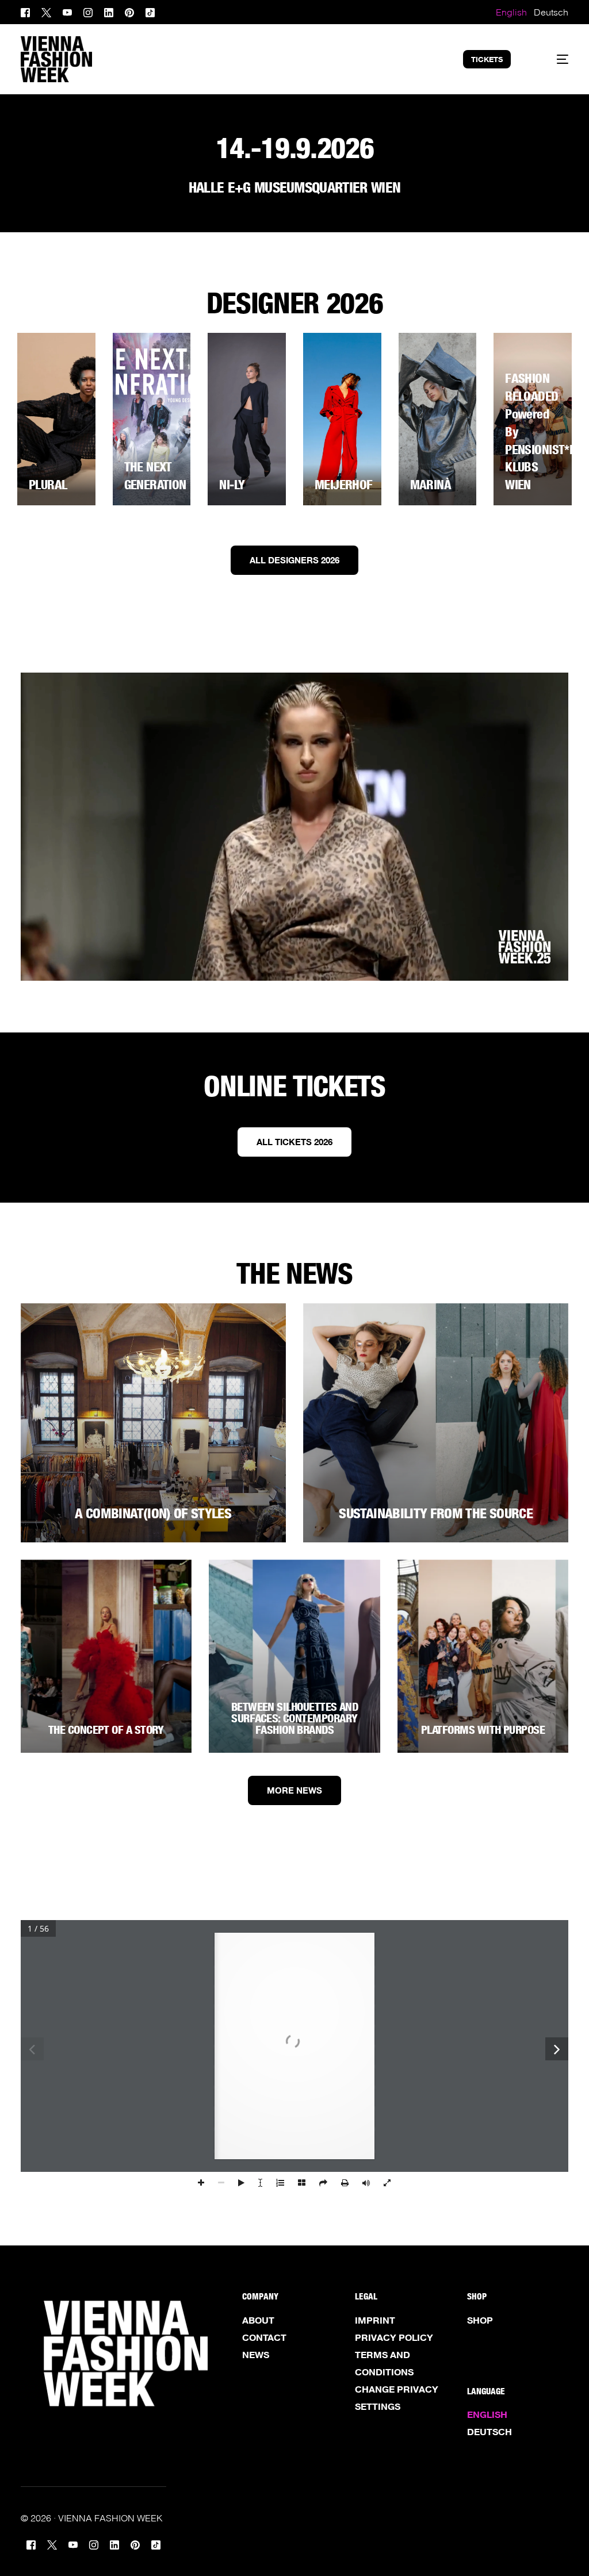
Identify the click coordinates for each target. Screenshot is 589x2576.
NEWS (256, 2355)
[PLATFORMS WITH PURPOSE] (483, 1656)
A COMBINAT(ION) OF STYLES (153, 1513)
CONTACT (264, 2337)
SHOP (480, 2320)
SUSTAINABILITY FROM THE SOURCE (436, 1513)
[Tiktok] (150, 11)
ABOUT (258, 2320)
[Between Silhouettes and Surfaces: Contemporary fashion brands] (294, 1656)
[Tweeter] (46, 11)
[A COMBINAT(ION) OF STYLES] (153, 1423)
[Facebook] (28, 11)
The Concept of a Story (106, 1730)
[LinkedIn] (109, 11)
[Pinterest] (129, 11)
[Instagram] (88, 11)
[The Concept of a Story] (106, 1656)
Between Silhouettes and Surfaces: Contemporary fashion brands (295, 1718)
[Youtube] (67, 11)
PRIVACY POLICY (394, 2337)
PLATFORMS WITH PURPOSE (483, 1730)
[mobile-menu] (552, 59)
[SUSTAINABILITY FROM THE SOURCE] (436, 1423)
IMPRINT (375, 2320)
